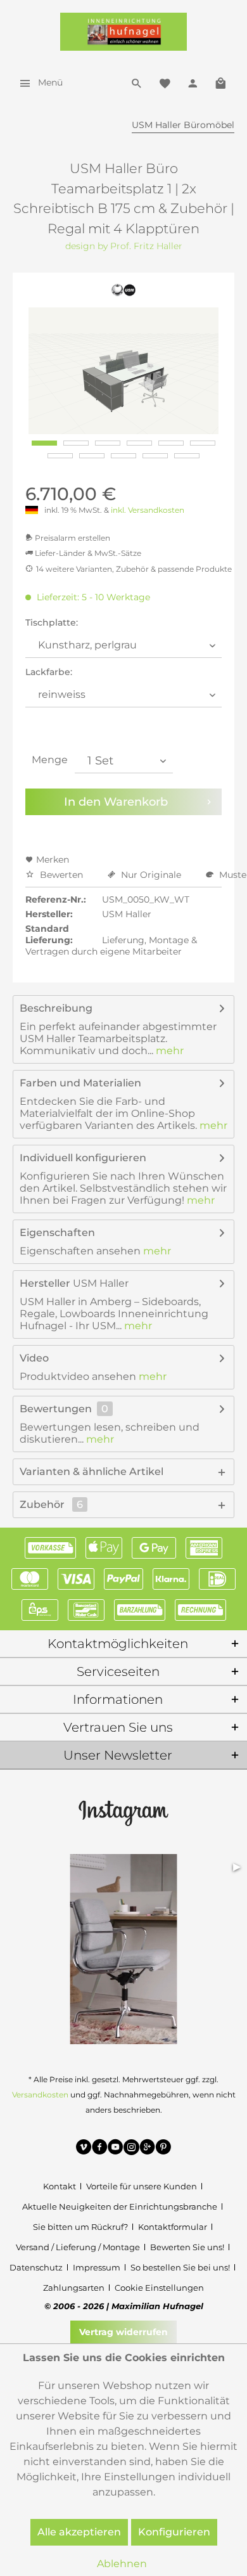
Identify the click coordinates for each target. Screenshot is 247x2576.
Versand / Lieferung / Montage (78, 2247)
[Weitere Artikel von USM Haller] (124, 290)
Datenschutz (36, 2267)
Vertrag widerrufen (123, 2332)
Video (34, 1358)
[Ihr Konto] (193, 82)
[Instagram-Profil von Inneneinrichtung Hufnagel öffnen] (123, 1812)
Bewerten (61, 875)
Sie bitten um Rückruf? (80, 2227)
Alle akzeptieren (79, 2532)
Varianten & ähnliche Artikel (92, 1472)
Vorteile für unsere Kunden (142, 2186)
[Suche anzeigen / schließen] (137, 82)
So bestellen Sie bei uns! (180, 2267)
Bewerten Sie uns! (187, 2247)
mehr (168, 1051)
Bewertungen (56, 1409)
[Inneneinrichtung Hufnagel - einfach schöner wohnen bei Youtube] (116, 2149)
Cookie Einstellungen (159, 2288)
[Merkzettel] (165, 82)
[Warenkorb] (220, 82)
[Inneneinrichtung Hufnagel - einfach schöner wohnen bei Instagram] (131, 2149)
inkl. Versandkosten (148, 510)
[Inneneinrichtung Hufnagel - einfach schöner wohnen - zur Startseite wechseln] (123, 32)
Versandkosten (40, 2095)
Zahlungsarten (74, 2288)
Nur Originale (151, 875)
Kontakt (60, 2186)
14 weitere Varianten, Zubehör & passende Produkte (134, 569)
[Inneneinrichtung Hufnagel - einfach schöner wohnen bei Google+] (147, 2149)
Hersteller (45, 1283)
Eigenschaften (57, 1233)
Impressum (97, 2267)
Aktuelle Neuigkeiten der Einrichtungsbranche (120, 2206)
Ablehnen (122, 2564)
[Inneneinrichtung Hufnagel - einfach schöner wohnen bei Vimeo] (84, 2149)
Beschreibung (56, 1008)
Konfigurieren (174, 2532)
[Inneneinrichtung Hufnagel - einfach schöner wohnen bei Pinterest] (163, 2149)
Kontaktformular (173, 2227)
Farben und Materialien (80, 1083)
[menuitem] (38, 82)
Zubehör (51, 1504)
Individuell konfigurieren (83, 1158)
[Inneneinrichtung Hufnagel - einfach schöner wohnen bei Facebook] (100, 2149)
